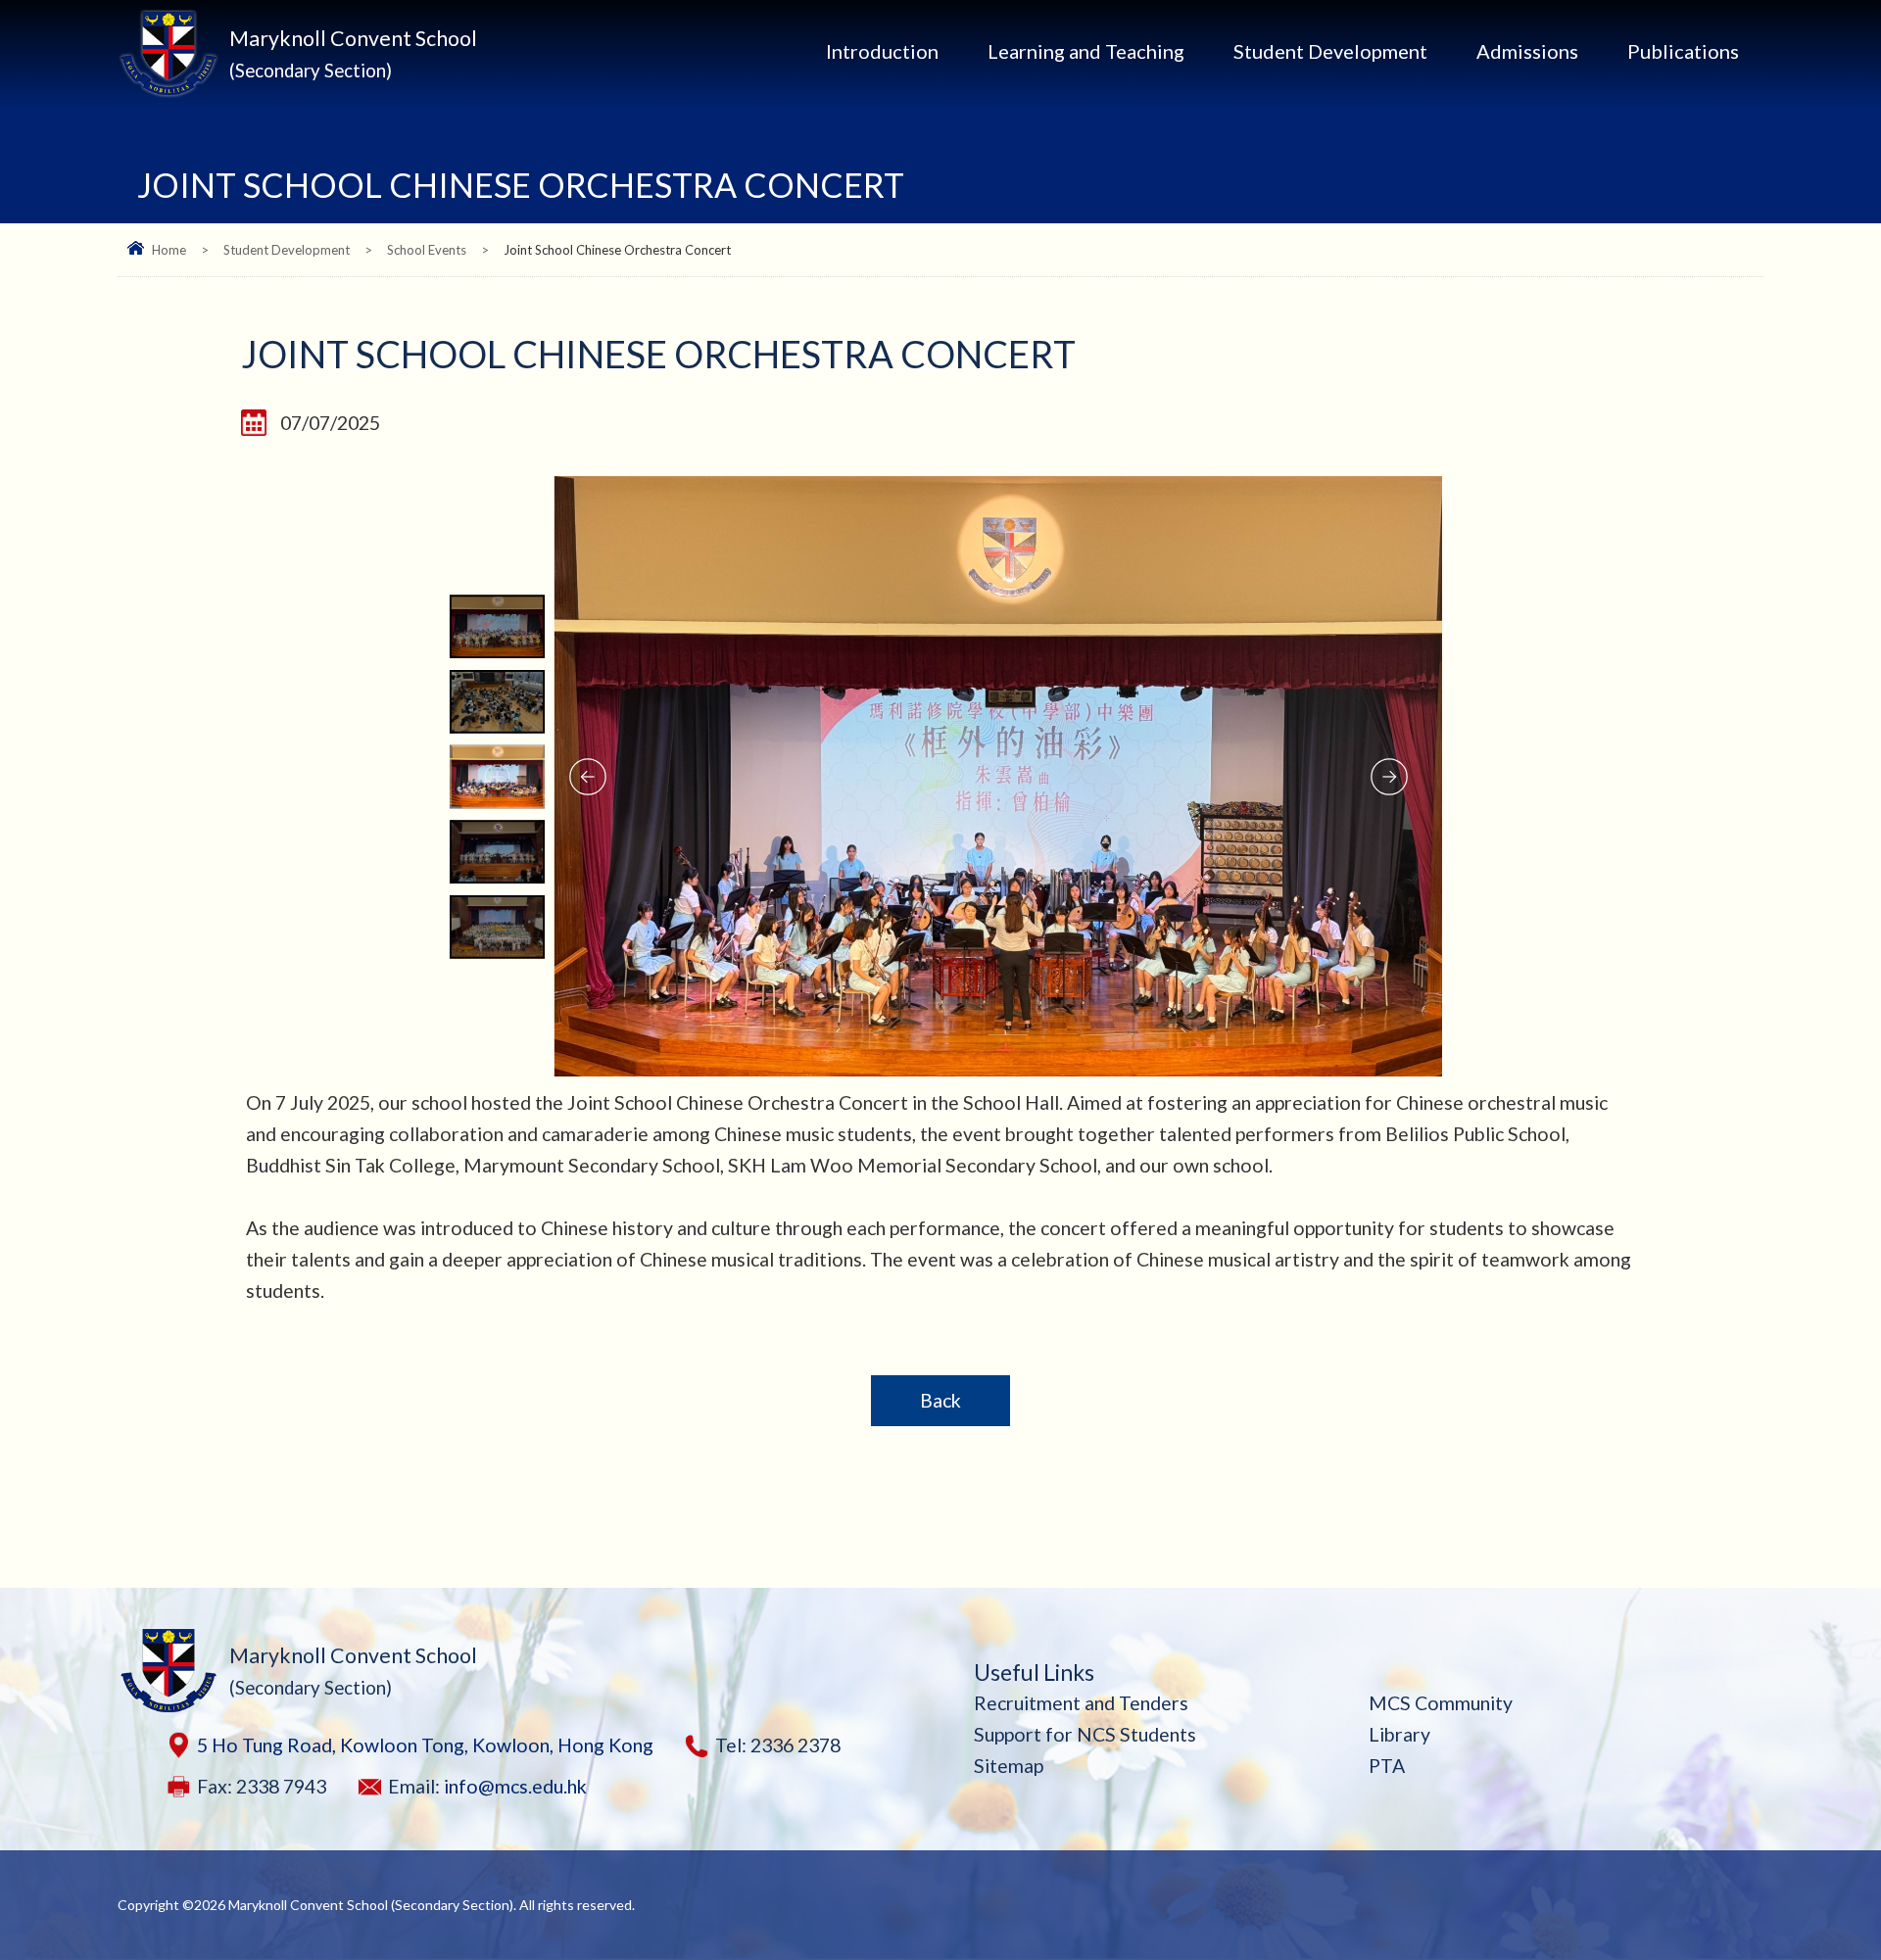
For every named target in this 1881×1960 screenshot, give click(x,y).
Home (169, 250)
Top (1832, 1876)
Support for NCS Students (1085, 1734)
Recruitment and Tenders (1081, 1703)
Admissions (1527, 51)
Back (940, 1400)
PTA (1387, 1766)
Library (1399, 1734)
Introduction (882, 51)
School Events (427, 250)
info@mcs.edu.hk (515, 1786)
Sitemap (1009, 1766)
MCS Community (1441, 1703)
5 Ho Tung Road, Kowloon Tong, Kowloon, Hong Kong (425, 1745)
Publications (1683, 51)
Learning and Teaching (1086, 51)
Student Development (1330, 51)
